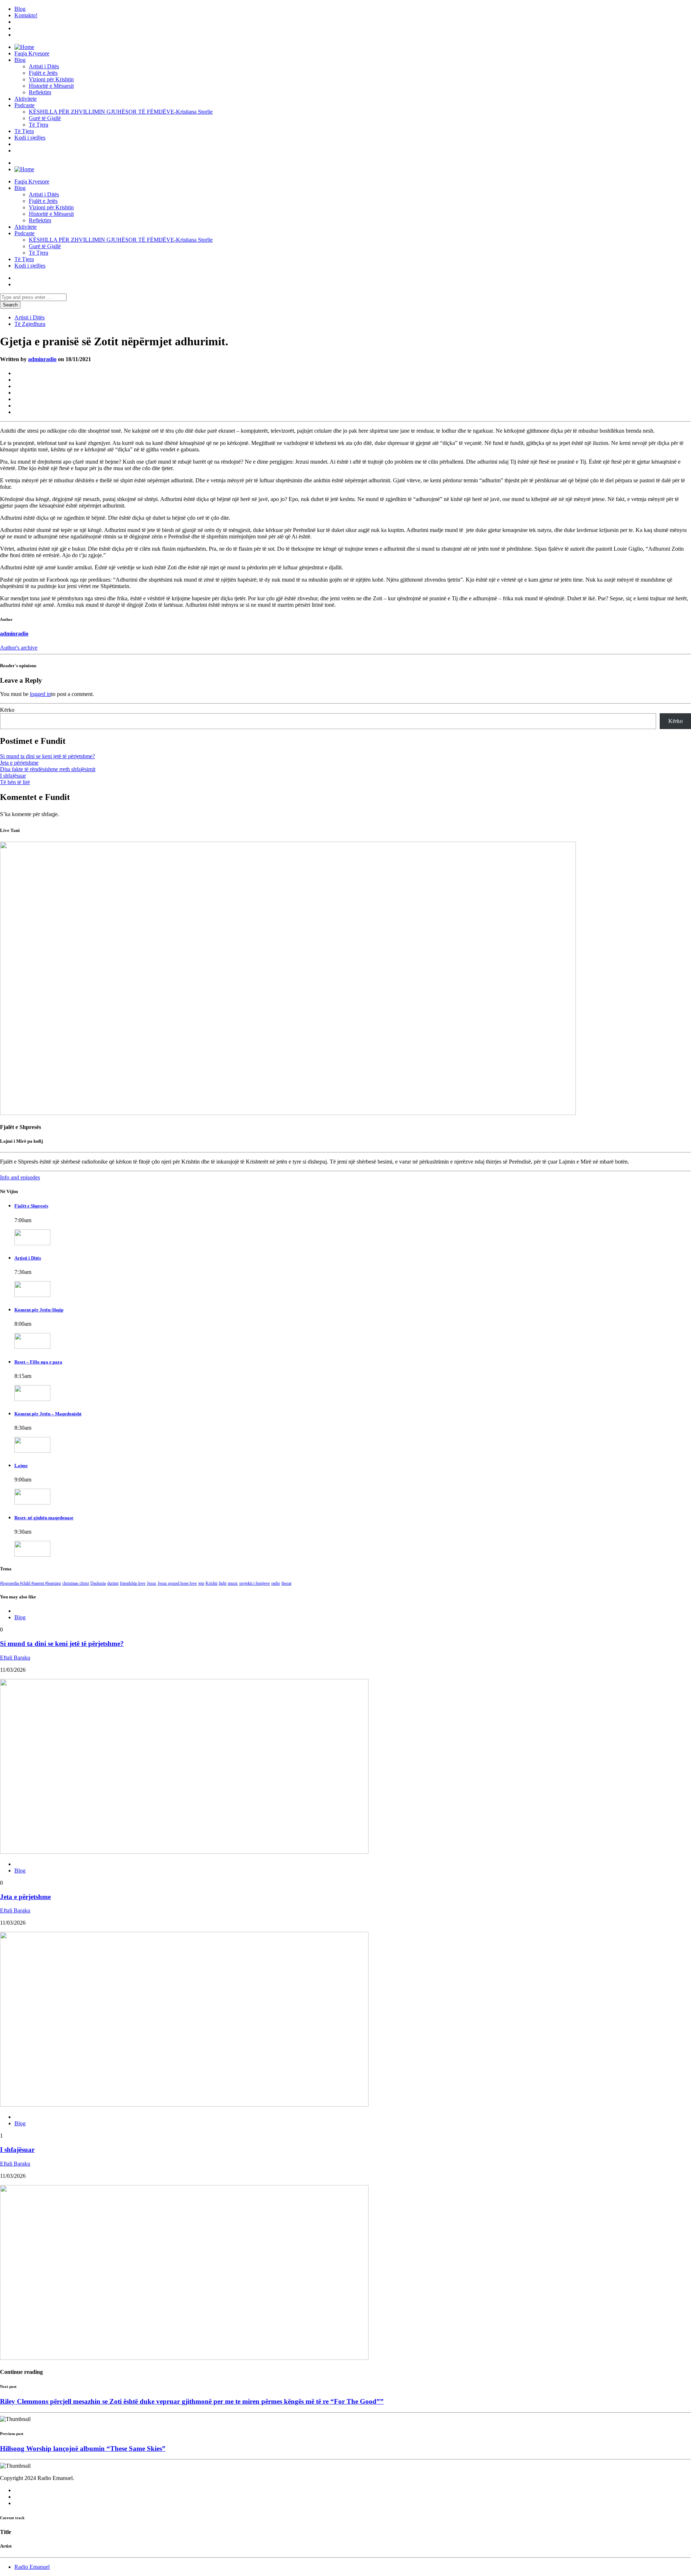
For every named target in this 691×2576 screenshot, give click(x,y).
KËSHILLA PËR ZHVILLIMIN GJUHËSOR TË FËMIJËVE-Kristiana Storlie (121, 112)
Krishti (211, 1583)
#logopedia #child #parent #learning (30, 1583)
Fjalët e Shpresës (31, 1206)
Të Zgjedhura (30, 324)
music (233, 1583)
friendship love (133, 1583)
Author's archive (19, 648)
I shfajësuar (13, 776)
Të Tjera (39, 125)
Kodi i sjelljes (30, 138)
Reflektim (40, 92)
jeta (201, 1583)
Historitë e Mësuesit (51, 86)
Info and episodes (20, 1177)
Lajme (21, 1466)
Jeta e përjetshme (19, 763)
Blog (20, 9)
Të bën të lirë (15, 782)
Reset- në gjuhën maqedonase (44, 1518)
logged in (40, 694)
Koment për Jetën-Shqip (39, 1310)
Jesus (152, 1583)
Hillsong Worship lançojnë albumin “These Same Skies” (83, 2448)
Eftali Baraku (15, 1658)
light (223, 1583)
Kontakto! (26, 15)
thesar (286, 1583)
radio (276, 1583)
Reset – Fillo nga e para (38, 1362)
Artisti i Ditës (44, 66)
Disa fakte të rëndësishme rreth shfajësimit (48, 769)
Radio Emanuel (32, 2567)
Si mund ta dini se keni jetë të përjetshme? (48, 756)
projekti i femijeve (255, 1583)
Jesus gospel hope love (177, 1583)
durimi (113, 1583)
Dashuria (98, 1583)
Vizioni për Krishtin (51, 79)
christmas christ (76, 1583)
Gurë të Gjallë (45, 118)
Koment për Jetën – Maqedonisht (48, 1414)
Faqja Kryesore (32, 53)
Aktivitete (26, 99)
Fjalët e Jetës (43, 73)
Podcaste (24, 105)
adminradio (42, 359)
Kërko (7, 710)
